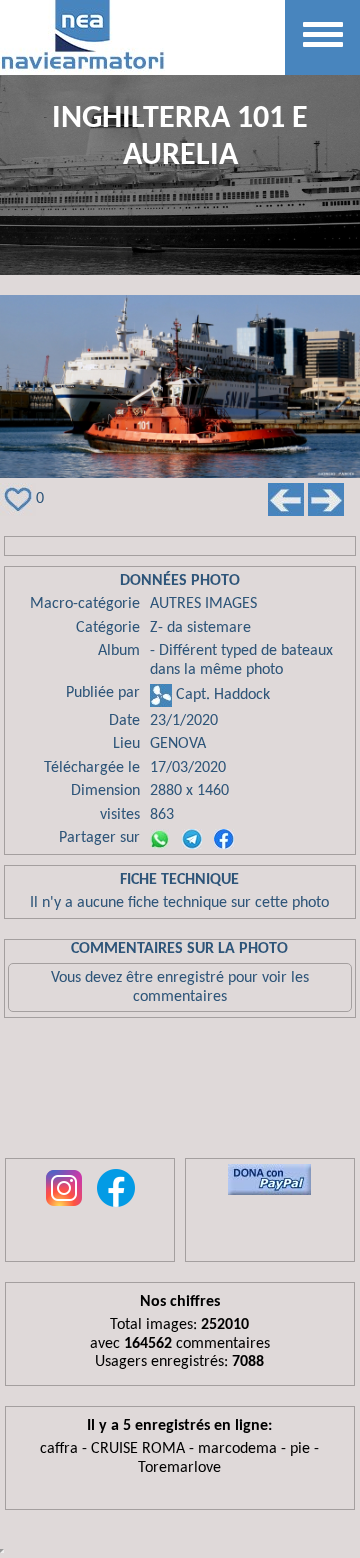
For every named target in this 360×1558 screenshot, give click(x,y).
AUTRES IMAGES (203, 604)
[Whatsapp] (160, 839)
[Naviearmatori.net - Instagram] (64, 1208)
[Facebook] (224, 839)
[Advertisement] (180, 1093)
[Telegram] (192, 839)
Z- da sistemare (200, 628)
